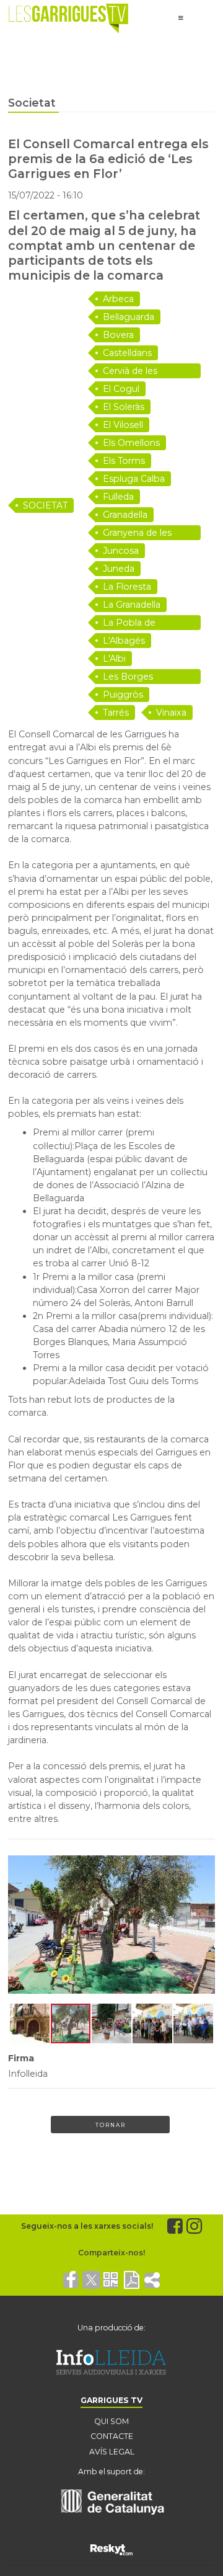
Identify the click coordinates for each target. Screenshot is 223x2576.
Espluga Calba (134, 479)
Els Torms (124, 461)
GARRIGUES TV (111, 2400)
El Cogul (121, 389)
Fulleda (118, 497)
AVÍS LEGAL (112, 2452)
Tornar (111, 2125)
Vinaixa (171, 713)
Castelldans (127, 353)
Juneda (119, 569)
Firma (21, 2058)
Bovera (118, 335)
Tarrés (116, 713)
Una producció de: (111, 2328)
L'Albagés (124, 641)
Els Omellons (131, 443)
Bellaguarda (129, 317)
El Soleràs (124, 407)
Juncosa (121, 551)
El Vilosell (123, 425)
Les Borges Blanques (128, 677)
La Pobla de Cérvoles (129, 624)
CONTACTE (112, 2436)
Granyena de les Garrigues (137, 534)
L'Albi (114, 659)
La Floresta (127, 587)
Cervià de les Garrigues (130, 372)
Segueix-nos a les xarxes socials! (87, 2226)
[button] (19, 1924)
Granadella (125, 515)
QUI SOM (111, 2421)
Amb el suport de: (111, 2472)
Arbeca (118, 299)
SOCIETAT (45, 505)
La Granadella (132, 605)
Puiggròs (123, 695)
